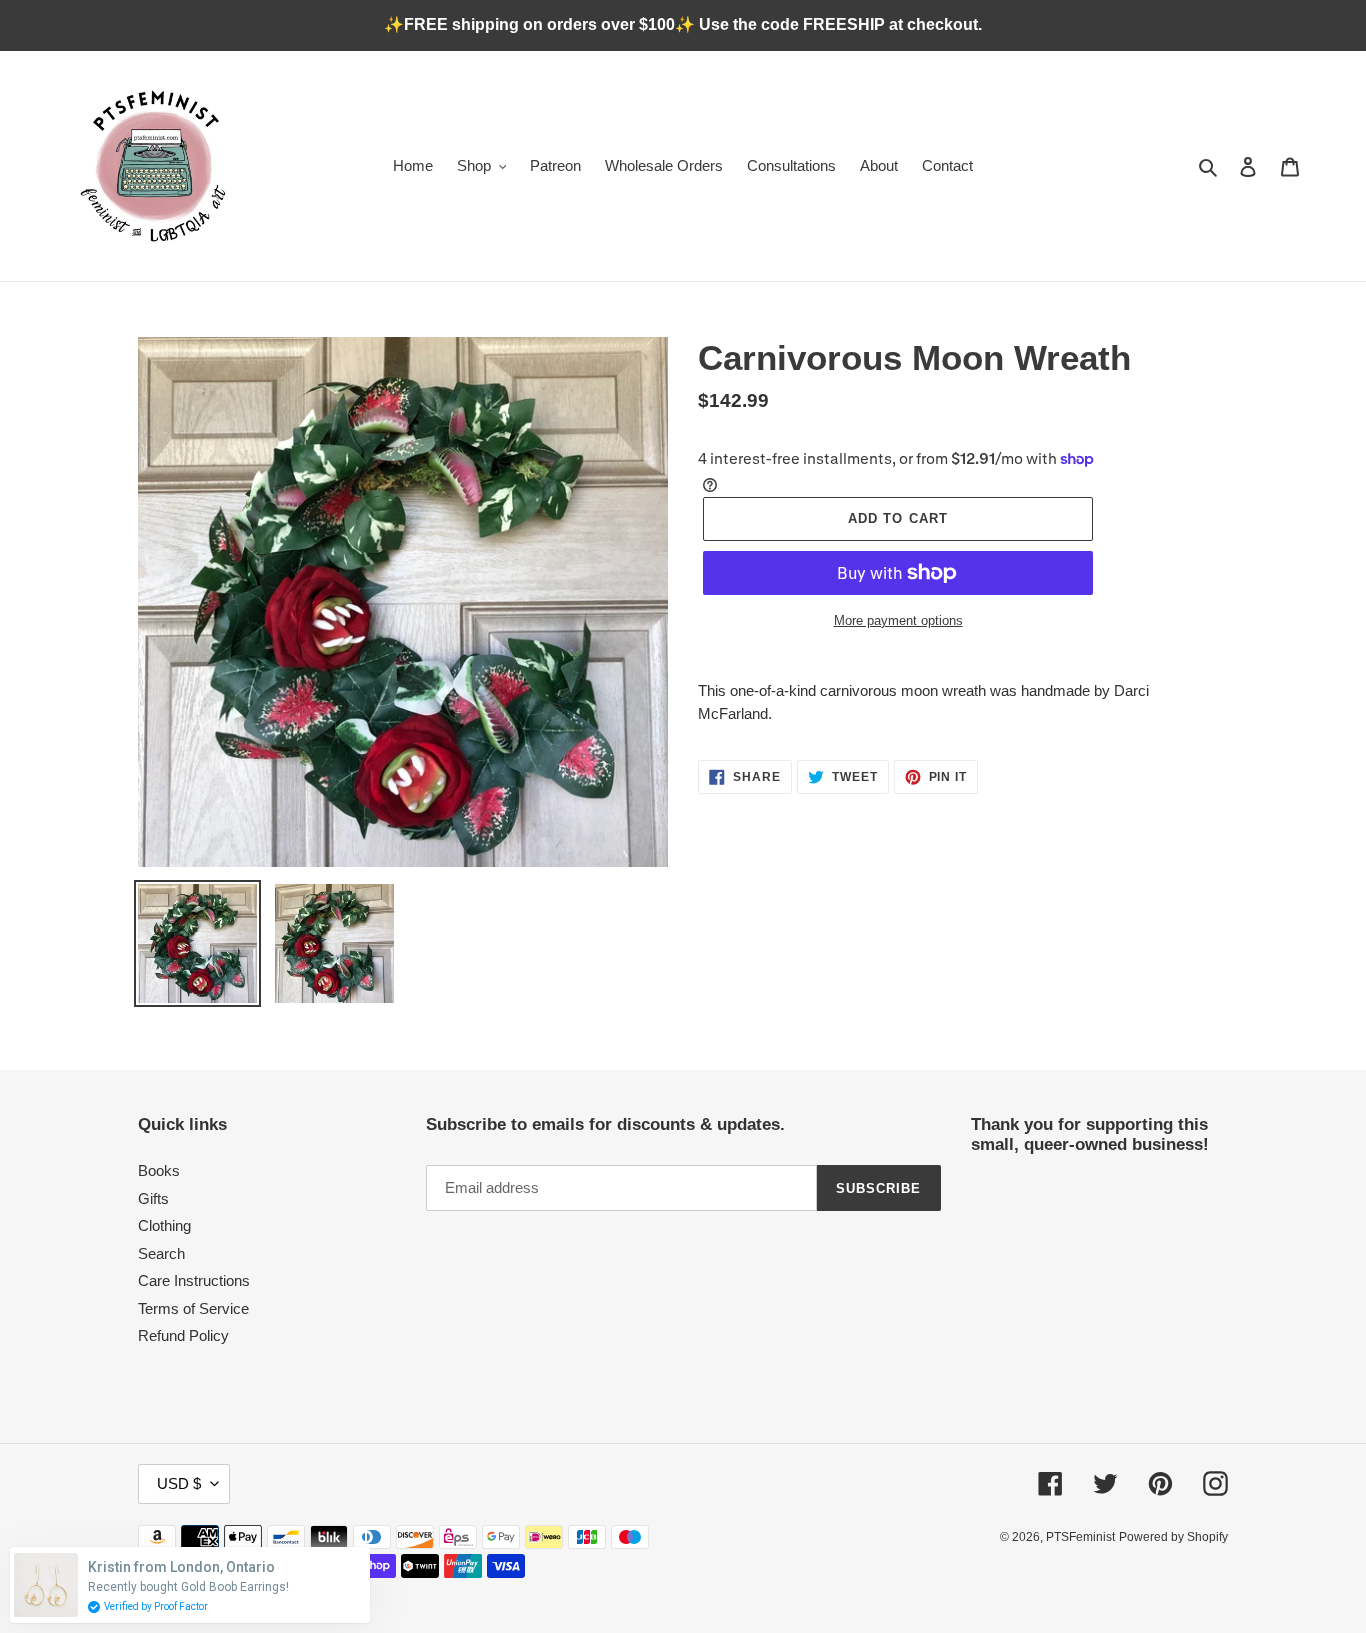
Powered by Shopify (1173, 1537)
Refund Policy (183, 1335)
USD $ (179, 1483)
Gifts (153, 1198)
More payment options (898, 620)
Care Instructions (194, 1280)
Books (159, 1170)
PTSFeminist (1080, 1537)
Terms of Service (193, 1308)
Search (161, 1253)
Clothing (164, 1225)
